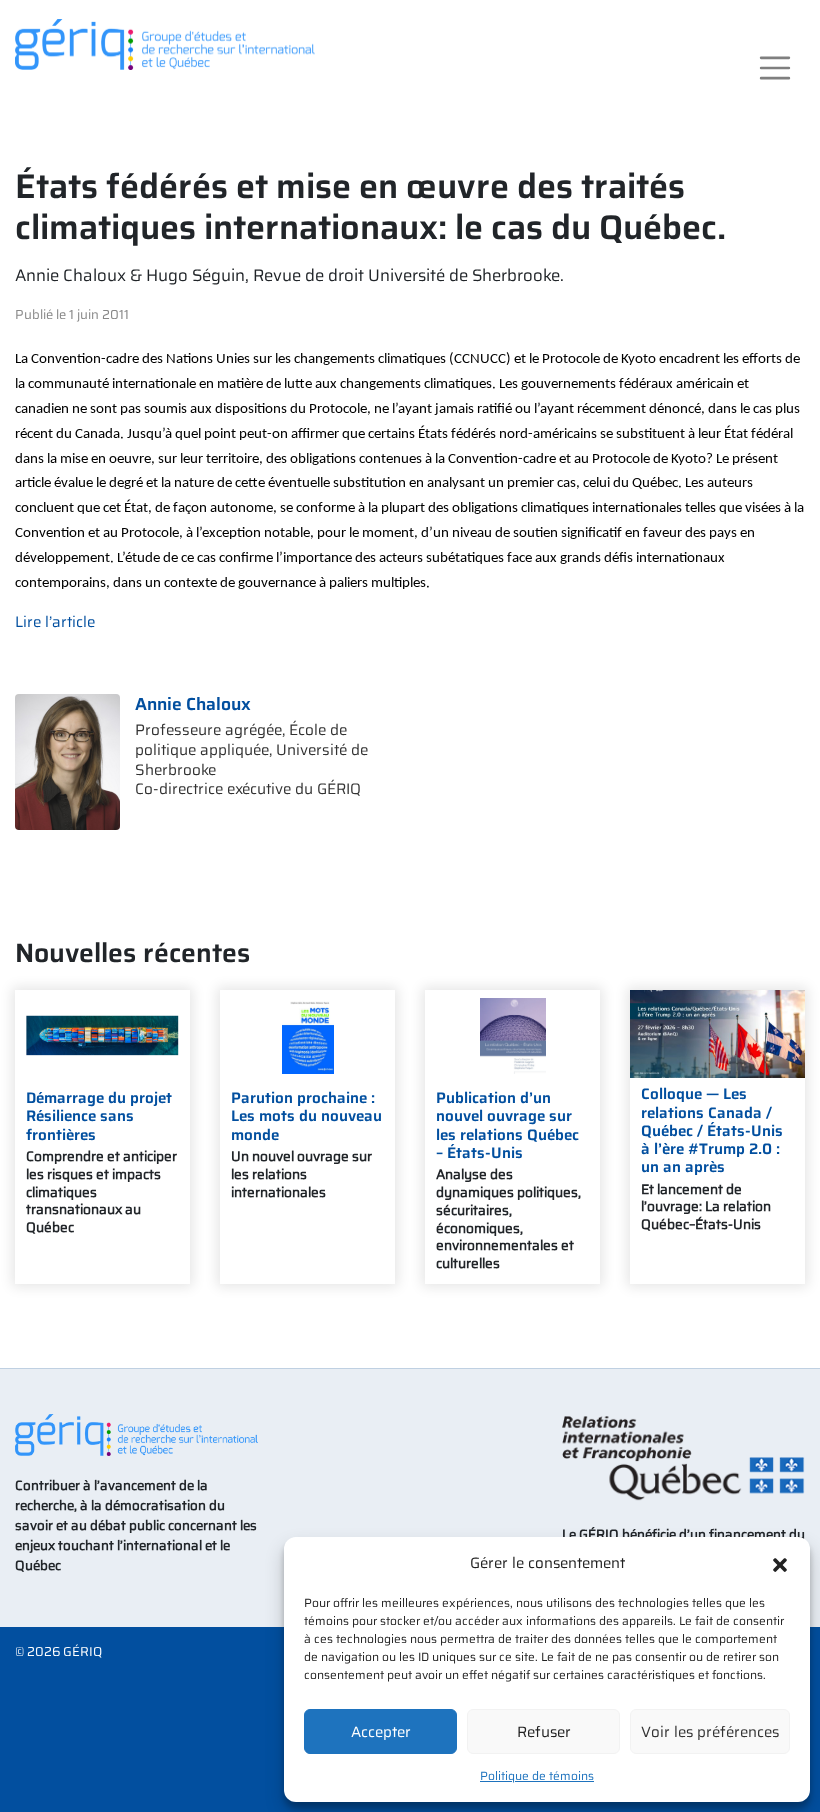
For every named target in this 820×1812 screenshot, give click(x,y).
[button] (780, 1563)
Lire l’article (55, 622)
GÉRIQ (82, 1651)
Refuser (544, 1732)
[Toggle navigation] (774, 68)
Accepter (381, 1732)
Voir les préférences (710, 1732)
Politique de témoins (537, 1775)
